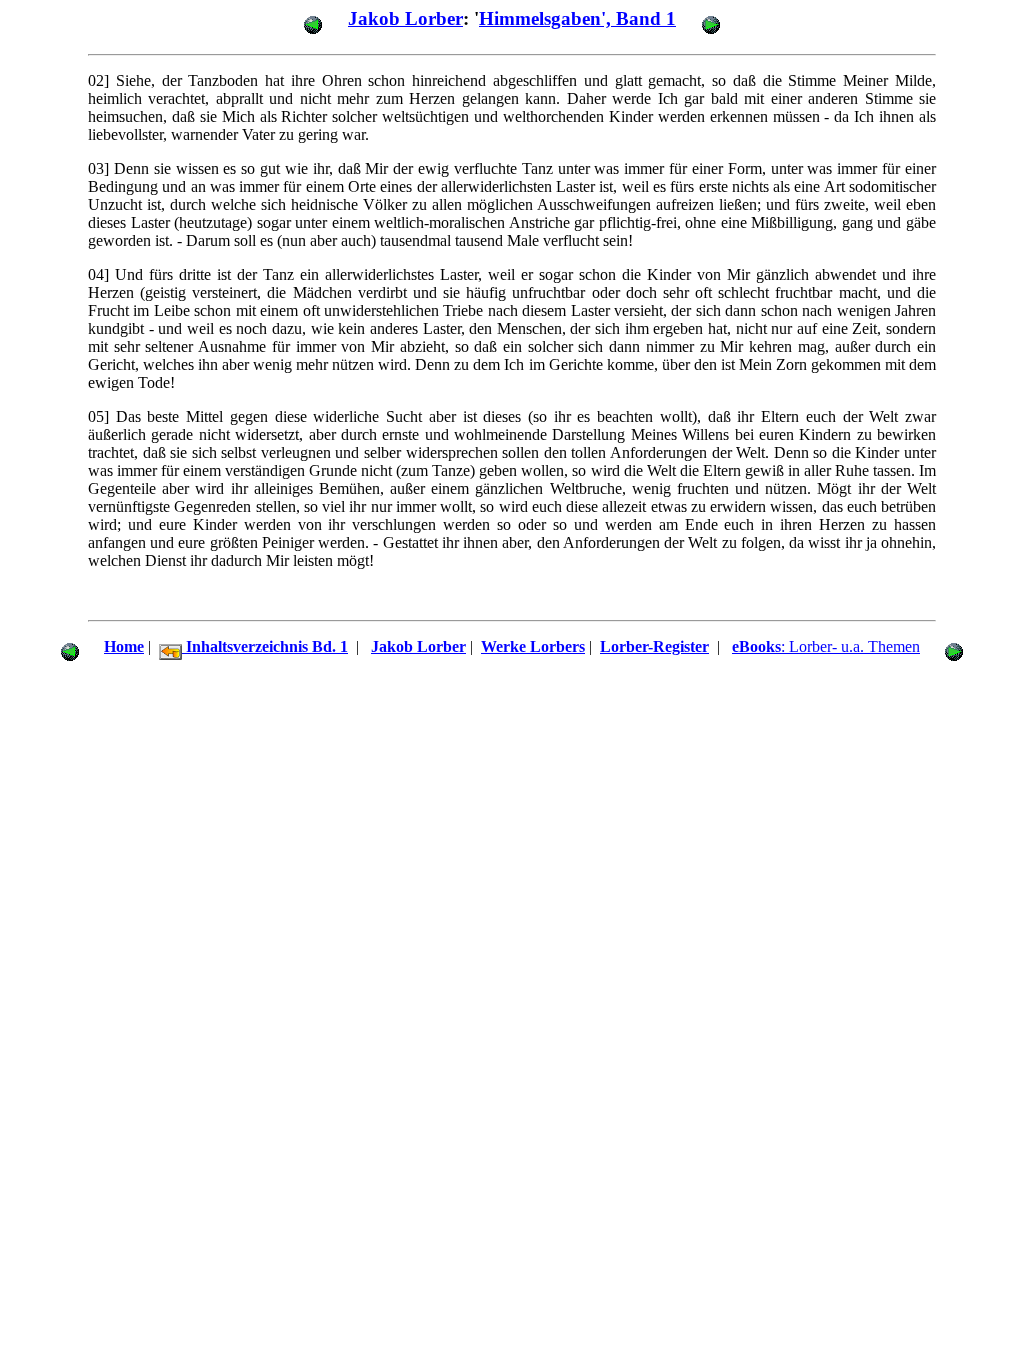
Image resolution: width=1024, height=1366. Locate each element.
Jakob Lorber (405, 18)
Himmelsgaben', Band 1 (577, 18)
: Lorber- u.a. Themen (826, 646)
